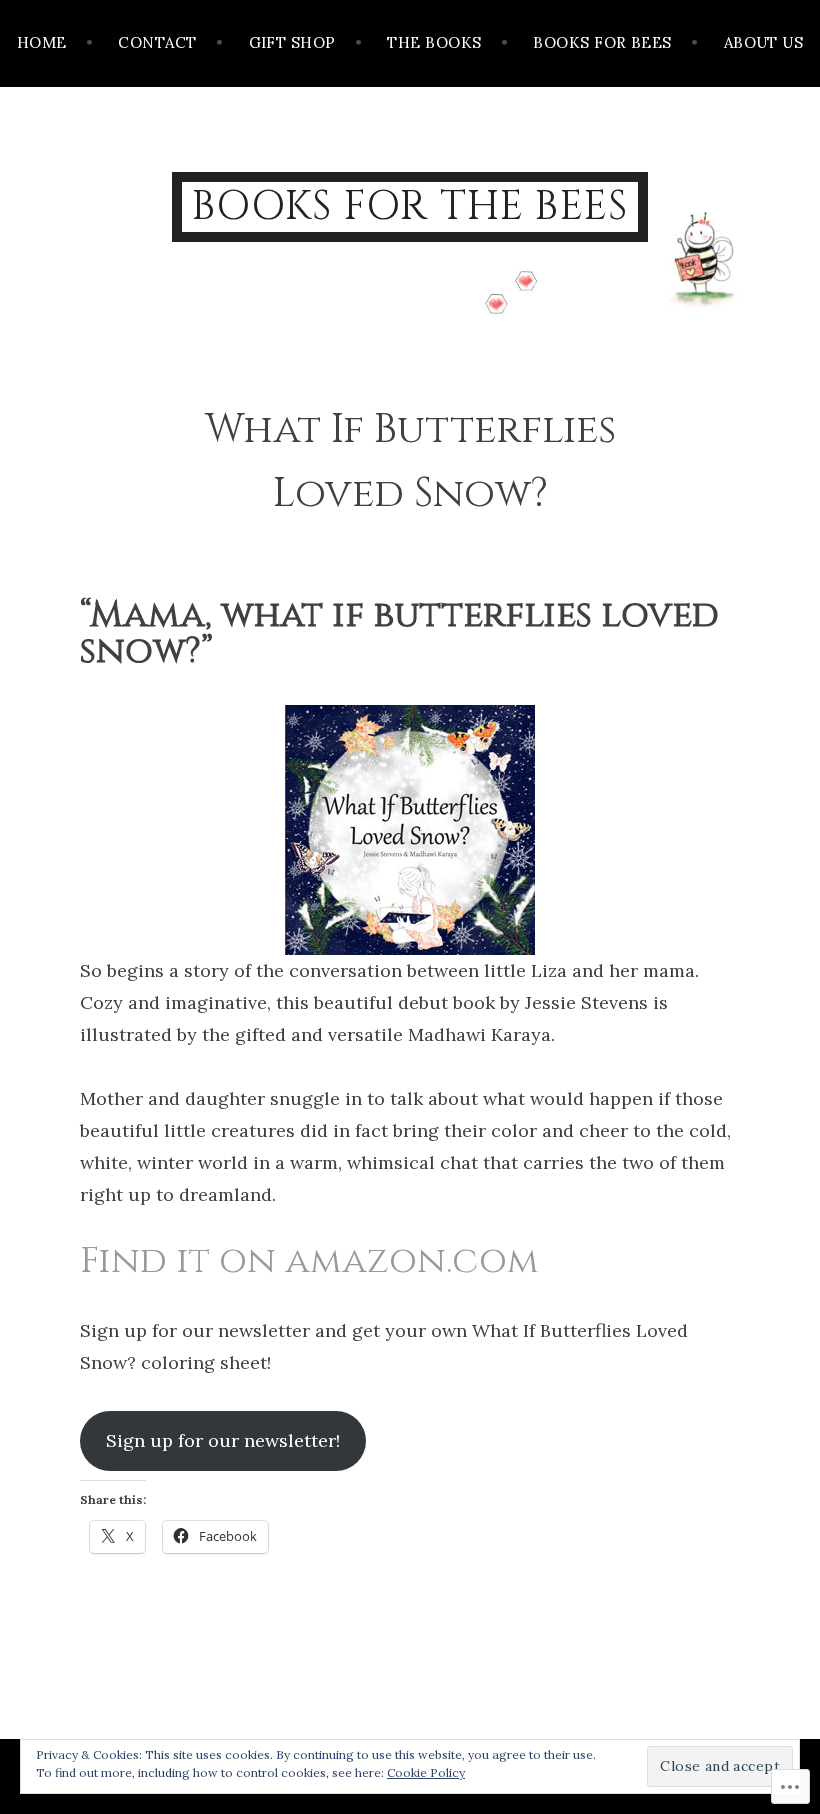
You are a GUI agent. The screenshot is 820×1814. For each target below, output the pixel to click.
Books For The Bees (410, 207)
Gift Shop (292, 42)
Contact (157, 42)
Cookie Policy (426, 1772)
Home (42, 42)
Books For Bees (602, 42)
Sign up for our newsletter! (223, 1440)
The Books (434, 42)
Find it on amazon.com (309, 1261)
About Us (764, 42)
